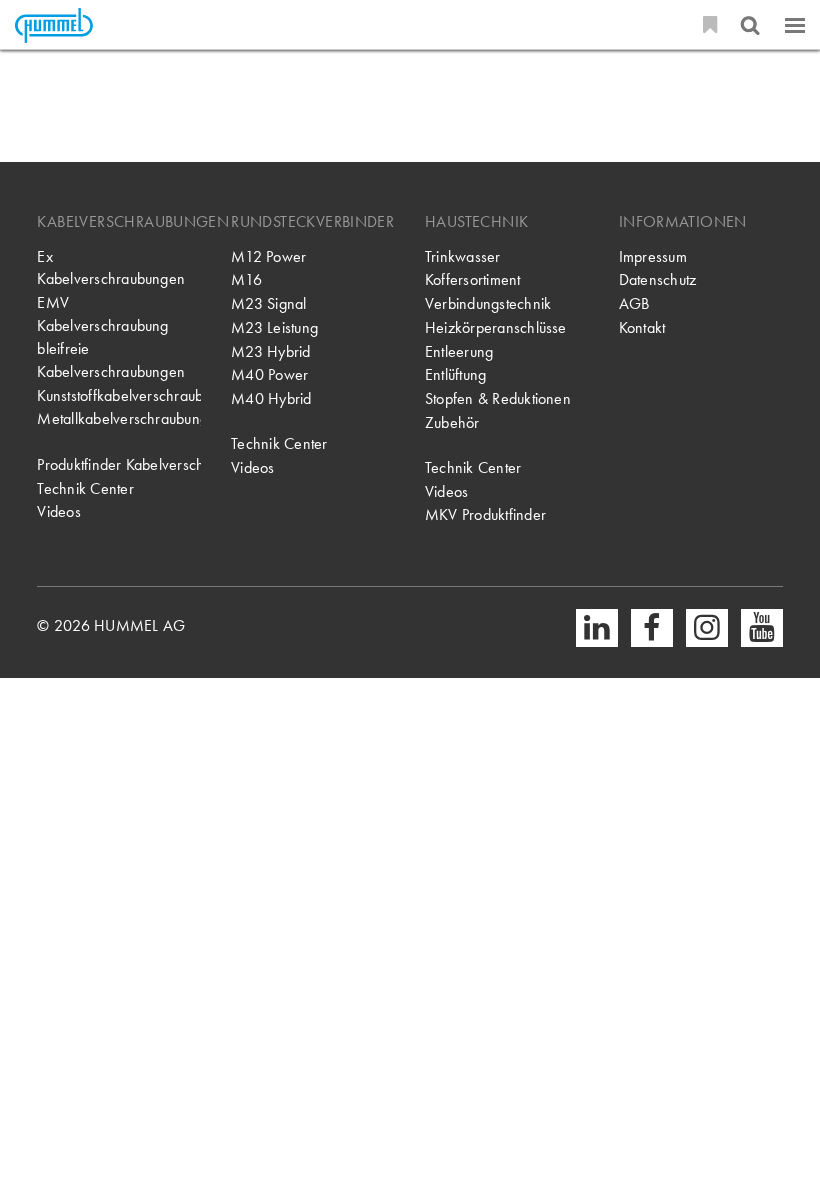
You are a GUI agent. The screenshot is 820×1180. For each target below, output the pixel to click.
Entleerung (459, 352)
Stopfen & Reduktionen (498, 399)
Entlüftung (455, 375)
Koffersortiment (473, 280)
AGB (634, 304)
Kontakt (642, 328)
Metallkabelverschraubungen (119, 419)
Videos (58, 512)
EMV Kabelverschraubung (102, 314)
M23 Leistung (274, 328)
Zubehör (452, 423)
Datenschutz (658, 280)
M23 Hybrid (270, 352)
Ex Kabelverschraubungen (111, 268)
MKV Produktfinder (485, 515)
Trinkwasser (463, 257)
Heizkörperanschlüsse (496, 328)
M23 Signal (268, 304)
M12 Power (268, 257)
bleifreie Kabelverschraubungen (111, 360)
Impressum (653, 257)
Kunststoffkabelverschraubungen (119, 396)
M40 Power (269, 375)
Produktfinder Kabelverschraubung (119, 465)
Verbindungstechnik (488, 304)
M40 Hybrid (271, 399)
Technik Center (85, 489)
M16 (246, 280)
